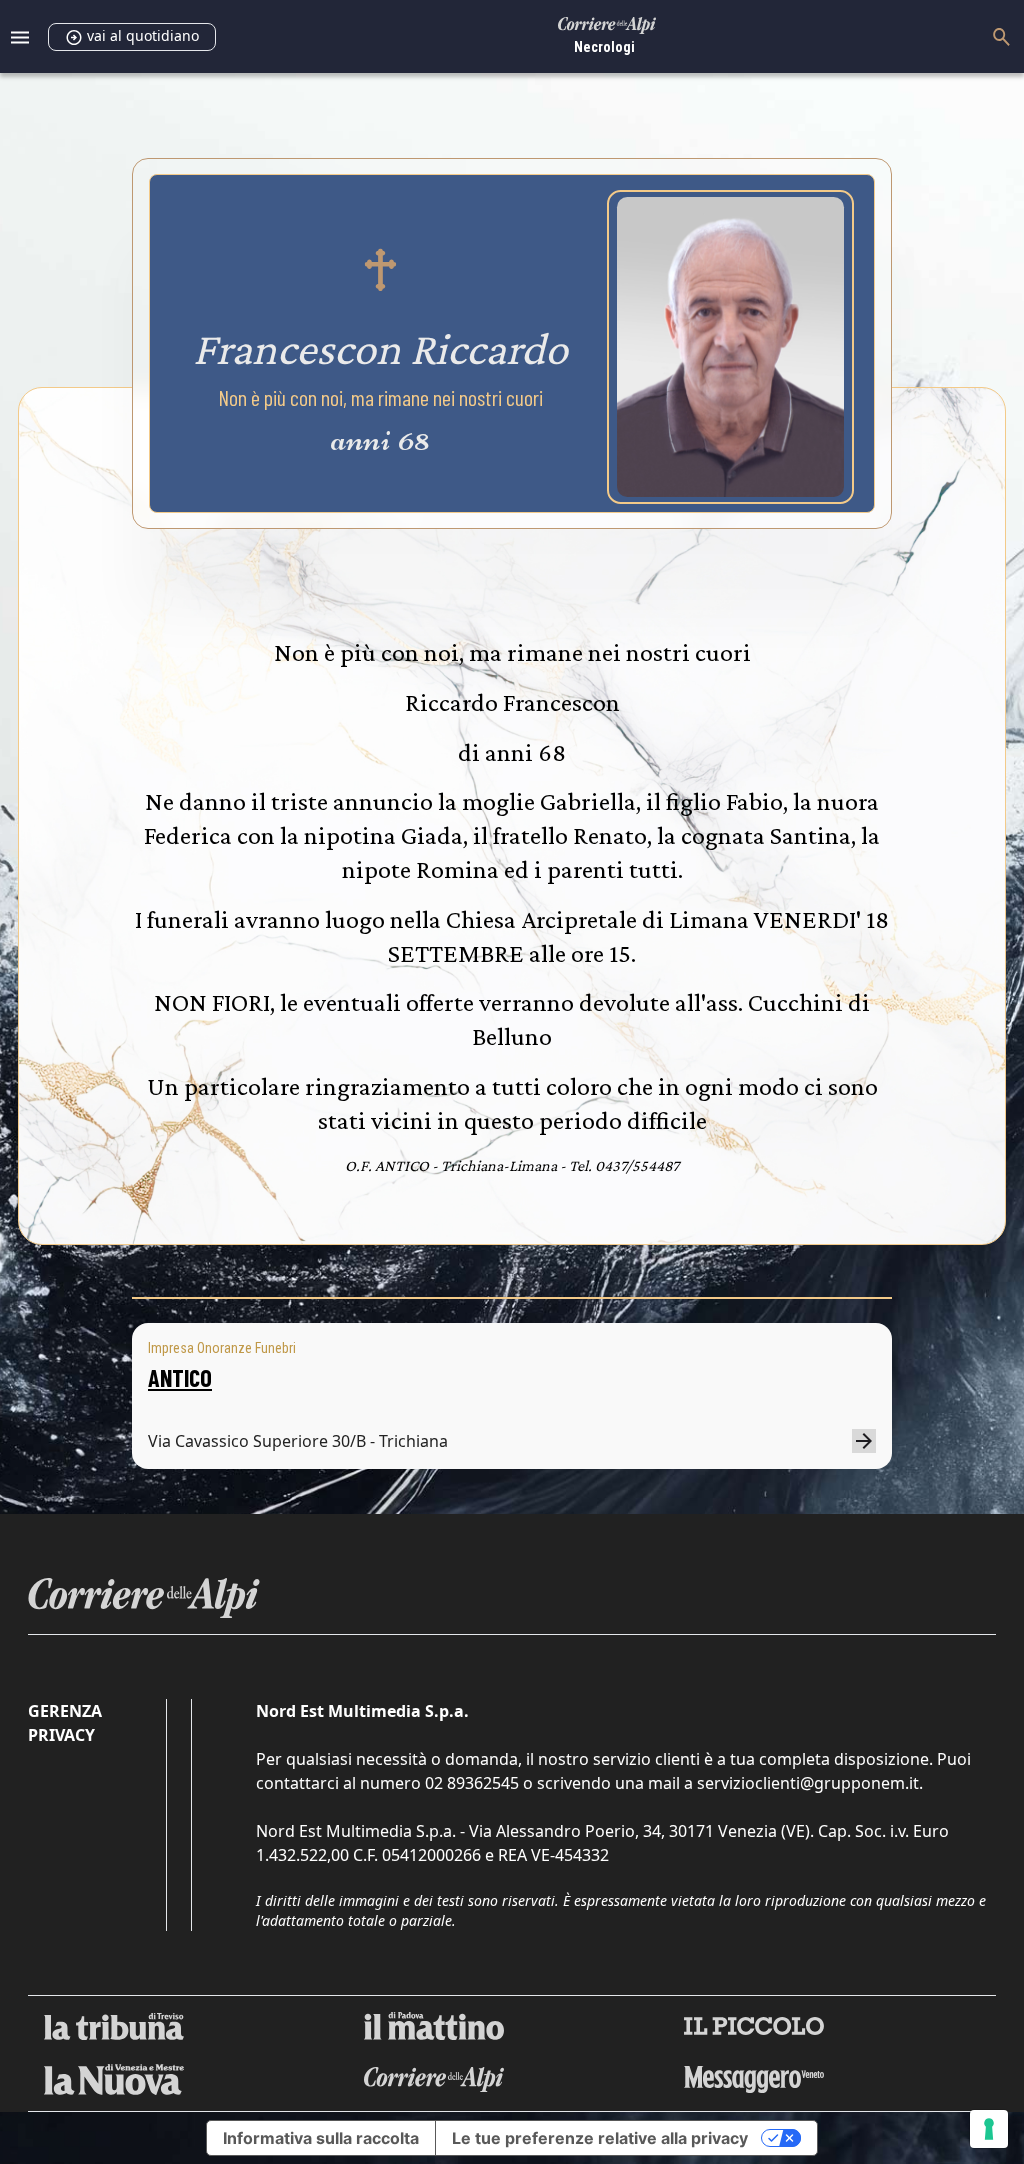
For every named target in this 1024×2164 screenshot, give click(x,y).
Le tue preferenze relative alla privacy (600, 2138)
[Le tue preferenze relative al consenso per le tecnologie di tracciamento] (989, 2129)
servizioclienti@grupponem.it (808, 1783)
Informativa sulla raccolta (321, 2138)
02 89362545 (472, 1783)
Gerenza (65, 1711)
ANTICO (180, 1377)
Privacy (61, 1735)
